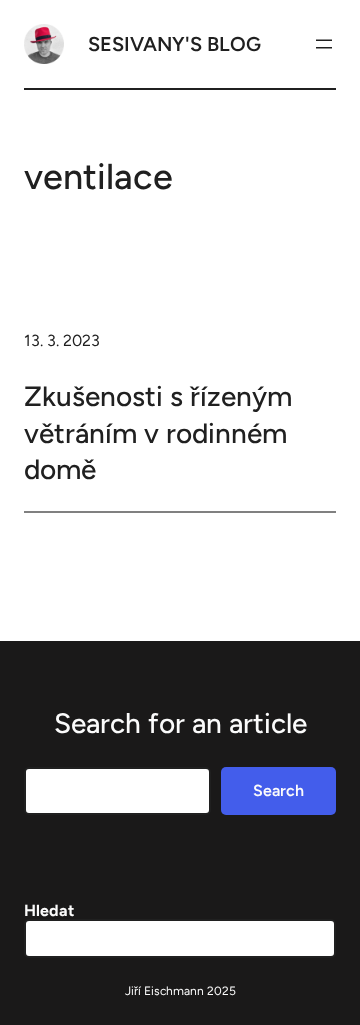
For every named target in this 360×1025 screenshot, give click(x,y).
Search (278, 790)
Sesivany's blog (174, 44)
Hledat (49, 910)
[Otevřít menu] (324, 44)
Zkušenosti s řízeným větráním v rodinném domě (158, 432)
